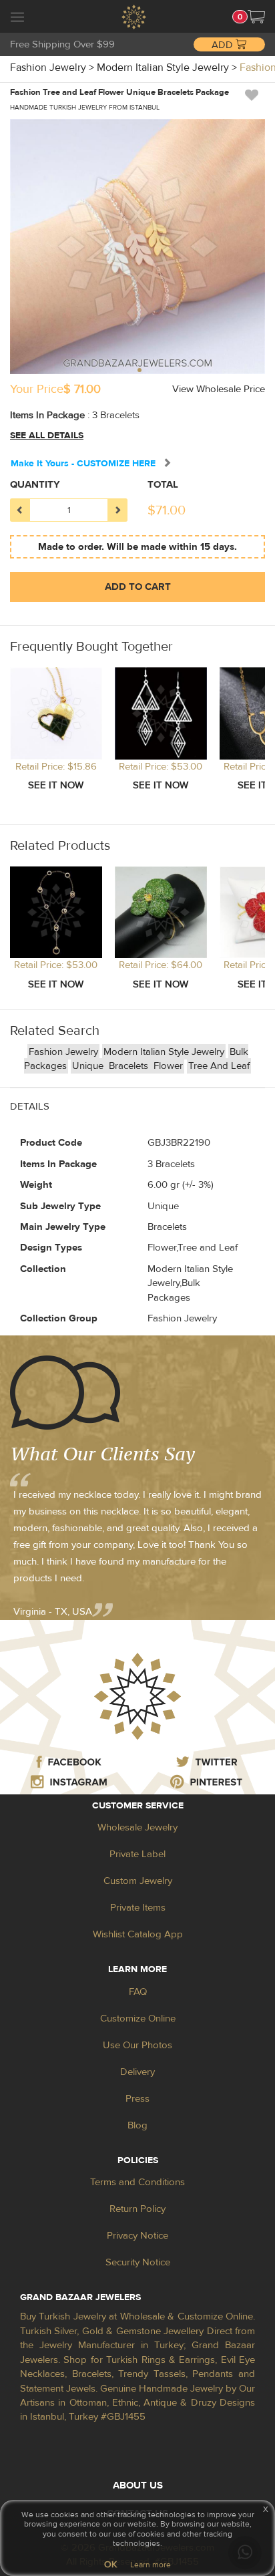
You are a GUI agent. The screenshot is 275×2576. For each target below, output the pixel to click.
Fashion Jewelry (63, 1052)
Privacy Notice (137, 2236)
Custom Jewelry (138, 1881)
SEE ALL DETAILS (47, 436)
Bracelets (130, 1066)
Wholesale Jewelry (137, 1827)
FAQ (138, 1992)
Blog (137, 2125)
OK (110, 2565)
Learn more (151, 2565)
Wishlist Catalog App (138, 1934)
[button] (256, 17)
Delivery (137, 2072)
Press (137, 2099)
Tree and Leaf (219, 1066)
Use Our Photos (137, 2045)
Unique (89, 1066)
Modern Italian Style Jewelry (164, 1052)
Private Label (137, 1854)
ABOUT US (138, 2485)
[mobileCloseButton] (17, 19)
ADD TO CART (138, 587)
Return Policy (137, 2209)
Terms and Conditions (137, 2182)
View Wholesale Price (219, 389)
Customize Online (138, 2019)
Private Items (138, 1908)
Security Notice (138, 2262)
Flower (168, 1066)
